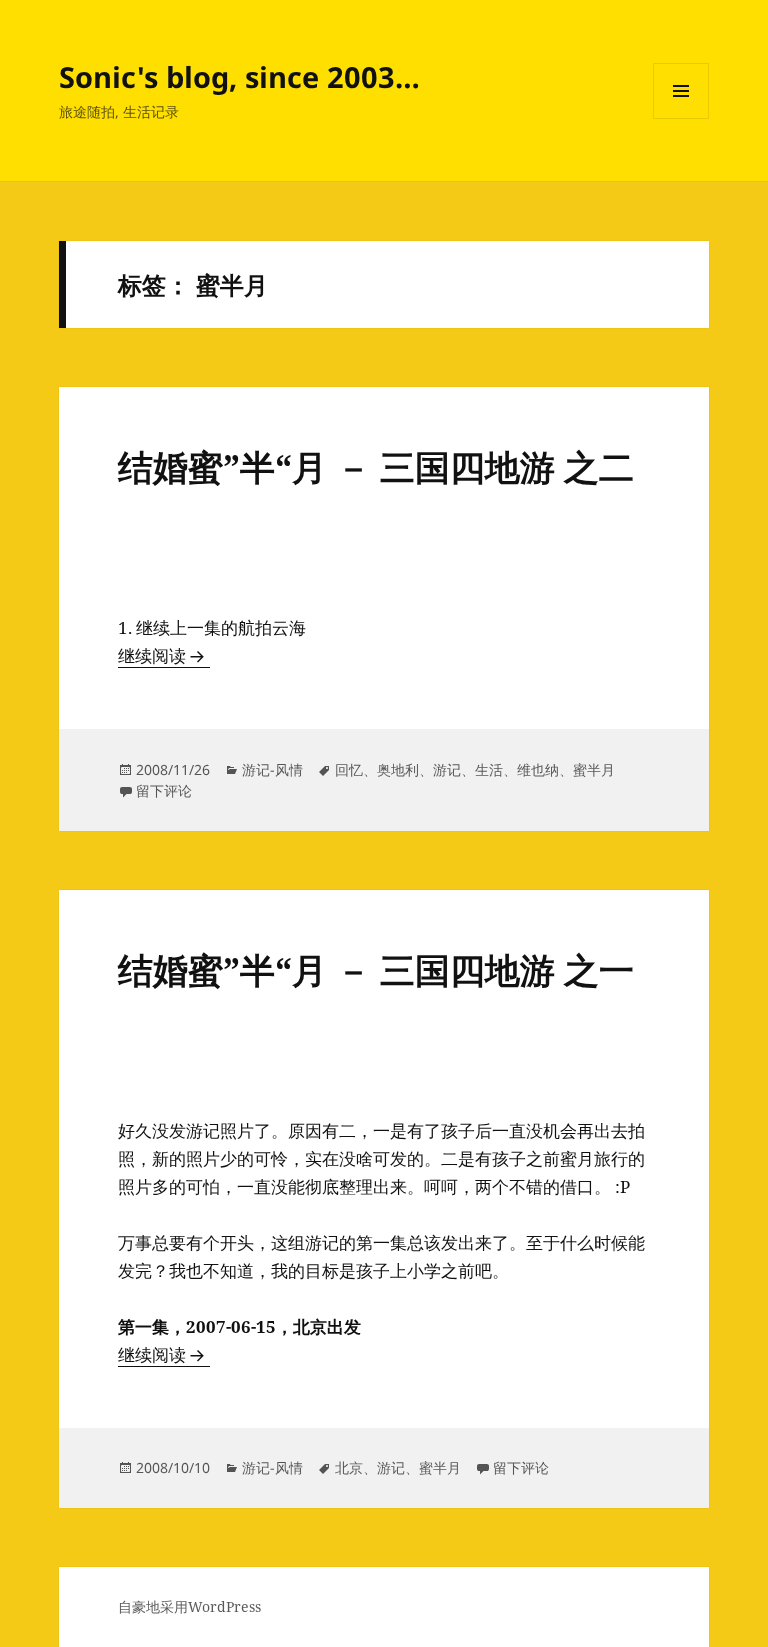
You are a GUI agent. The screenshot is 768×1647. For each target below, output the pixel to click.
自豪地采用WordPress (189, 1606)
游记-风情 (272, 769)
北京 (349, 1467)
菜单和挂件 (681, 118)
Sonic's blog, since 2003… (239, 76)
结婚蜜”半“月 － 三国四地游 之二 (376, 466)
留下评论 (164, 790)
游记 (447, 769)
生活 (489, 769)
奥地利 (398, 769)
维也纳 (538, 769)
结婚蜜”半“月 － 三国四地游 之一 (376, 969)
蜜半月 (594, 769)
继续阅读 (164, 655)
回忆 (349, 769)
